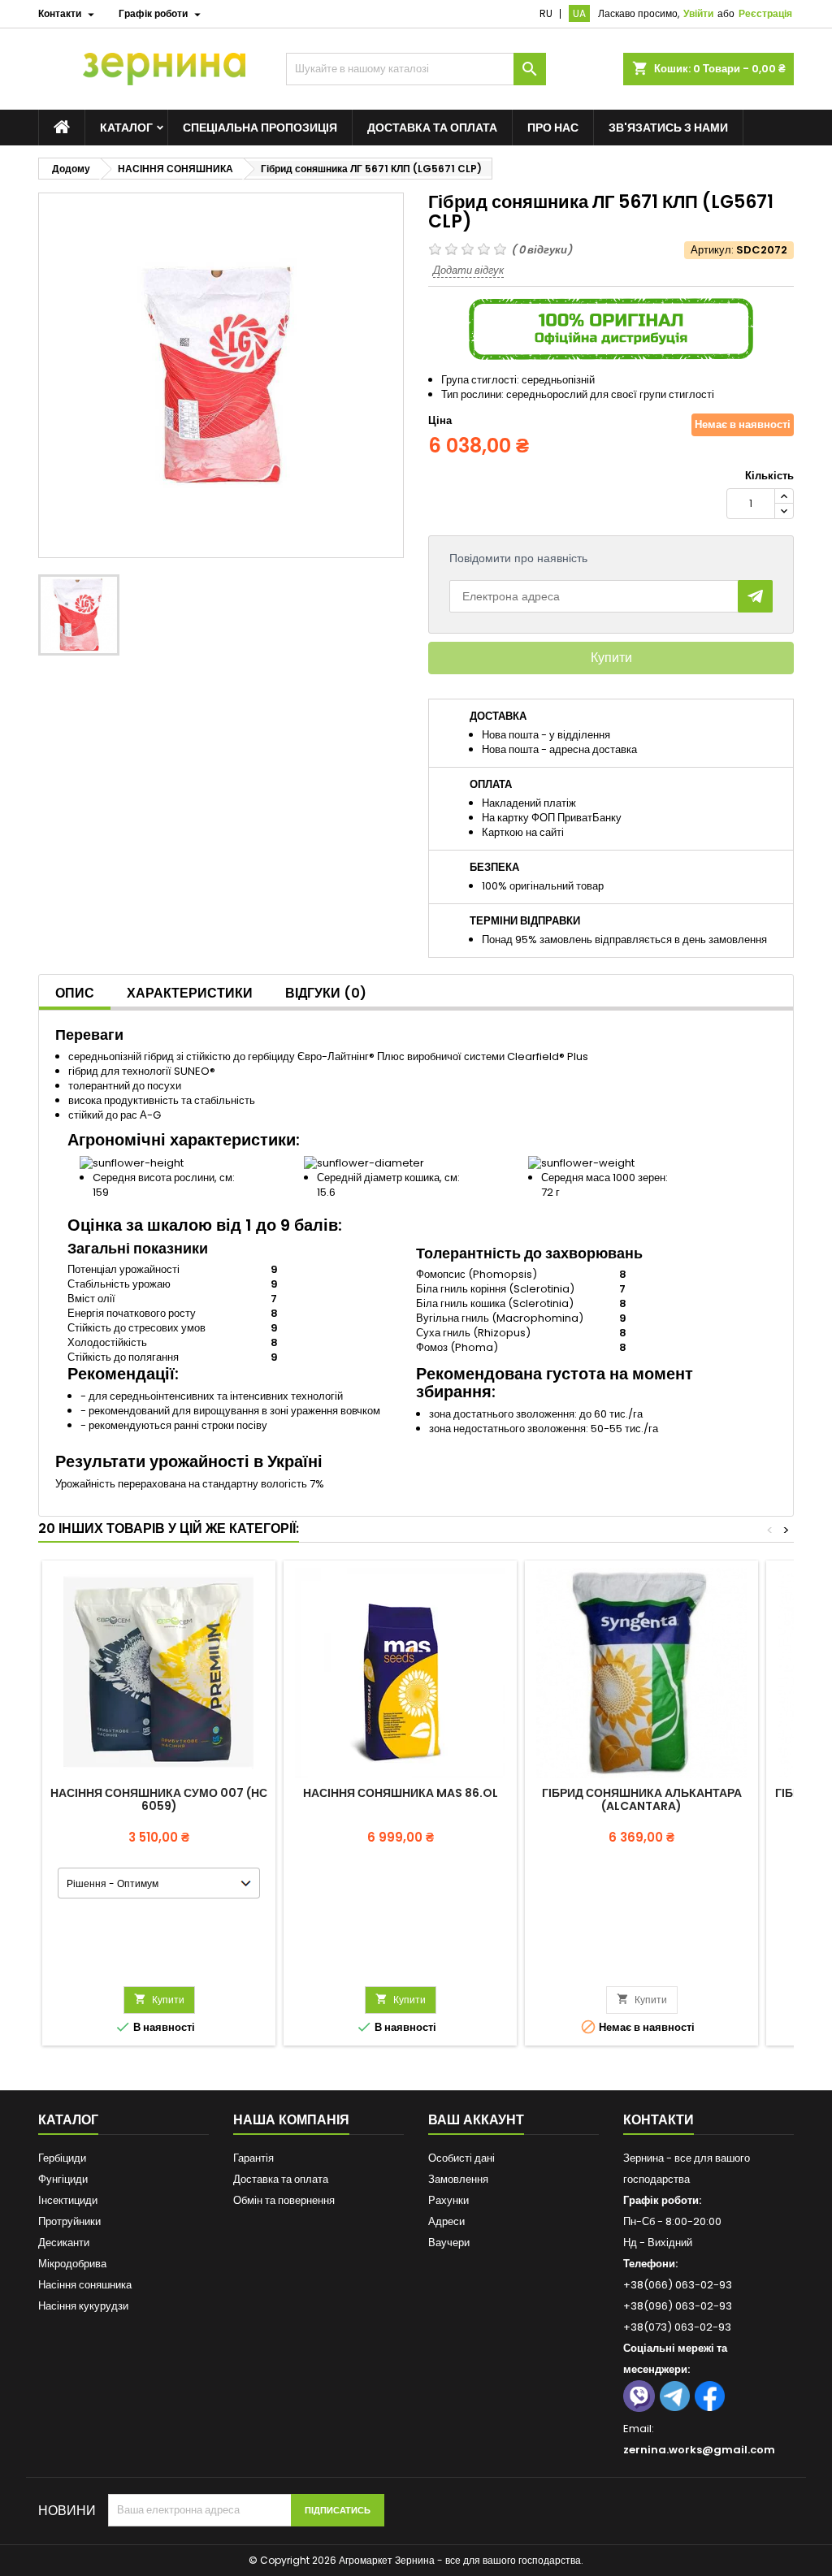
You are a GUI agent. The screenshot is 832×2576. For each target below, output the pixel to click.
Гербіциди (62, 2158)
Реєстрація (765, 13)
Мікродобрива (72, 2264)
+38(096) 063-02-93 (678, 2306)
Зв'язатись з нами (668, 128)
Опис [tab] (75, 993)
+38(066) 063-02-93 (678, 2285)
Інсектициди (68, 2200)
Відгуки (326, 993)
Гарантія (253, 2158)
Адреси (446, 2221)
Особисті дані (461, 2158)
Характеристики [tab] (190, 993)
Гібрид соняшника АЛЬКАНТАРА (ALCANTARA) (642, 1799)
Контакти (659, 2120)
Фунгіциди (63, 2179)
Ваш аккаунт (476, 2120)
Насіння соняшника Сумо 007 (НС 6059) (159, 1799)
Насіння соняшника (85, 2285)
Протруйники (69, 2221)
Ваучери (449, 2243)
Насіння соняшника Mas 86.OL (401, 1793)
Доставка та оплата (432, 128)
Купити (611, 658)
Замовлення (458, 2179)
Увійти (698, 13)
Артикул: (712, 250)
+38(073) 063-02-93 (677, 2327)
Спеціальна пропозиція (260, 128)
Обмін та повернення (284, 2200)
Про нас (553, 128)
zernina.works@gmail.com (699, 2450)
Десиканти (64, 2243)
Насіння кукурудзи (83, 2306)
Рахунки (448, 2200)
